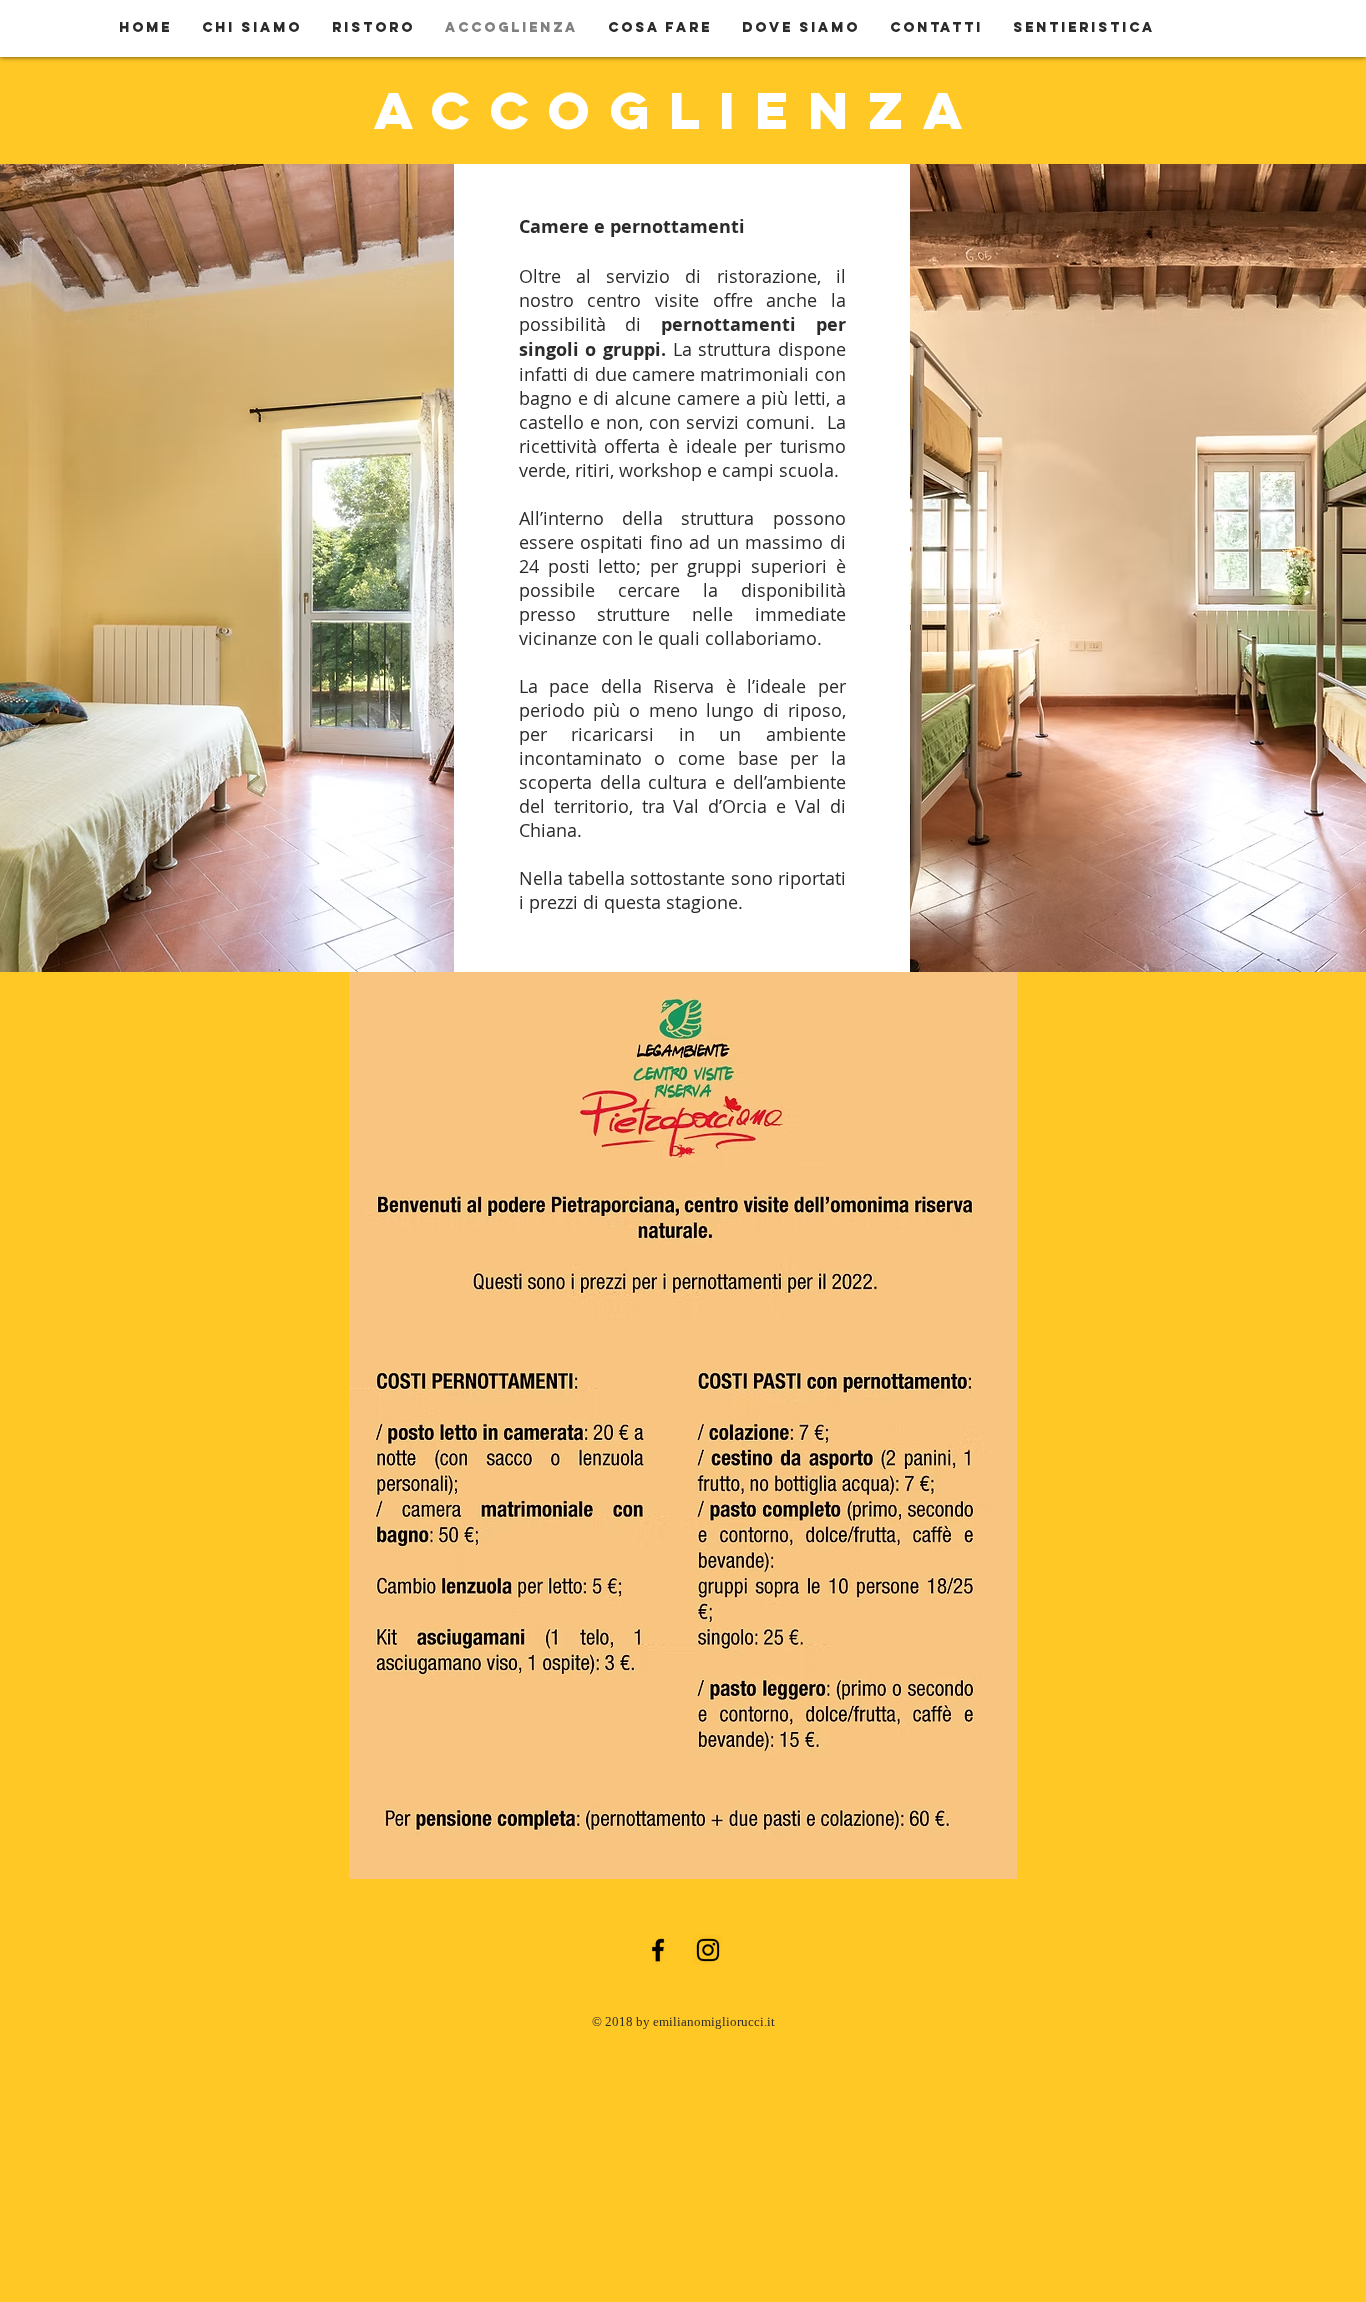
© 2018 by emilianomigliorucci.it (683, 2021)
